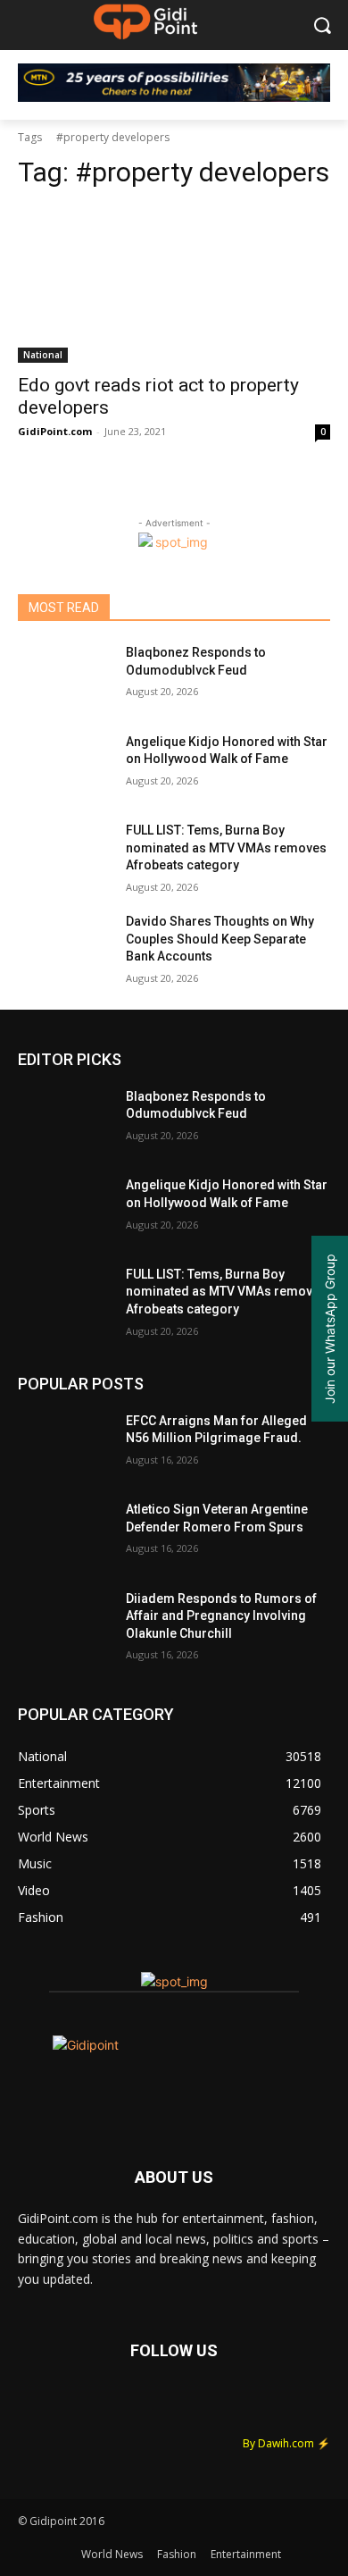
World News (112, 2554)
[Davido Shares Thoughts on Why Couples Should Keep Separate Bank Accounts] (65, 946)
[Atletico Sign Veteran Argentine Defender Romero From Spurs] (65, 1534)
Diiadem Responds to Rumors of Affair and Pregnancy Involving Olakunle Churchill (221, 1616)
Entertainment (246, 2554)
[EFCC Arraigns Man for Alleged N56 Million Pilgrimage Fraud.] (65, 1446)
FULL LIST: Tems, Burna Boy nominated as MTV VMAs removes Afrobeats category (226, 847)
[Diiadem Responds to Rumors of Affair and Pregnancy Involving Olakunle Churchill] (65, 1624)
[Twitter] (89, 2406)
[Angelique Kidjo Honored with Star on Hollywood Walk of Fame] (65, 767)
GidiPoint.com (55, 431)
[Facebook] (40, 2406)
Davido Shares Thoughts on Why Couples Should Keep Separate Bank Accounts (220, 939)
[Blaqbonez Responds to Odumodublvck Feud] (65, 677)
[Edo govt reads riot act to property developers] (174, 285)
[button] (322, 25)
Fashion (177, 2554)
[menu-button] (30, 26)
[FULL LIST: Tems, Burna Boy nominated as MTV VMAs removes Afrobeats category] (65, 855)
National (43, 355)
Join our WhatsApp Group (330, 1329)
